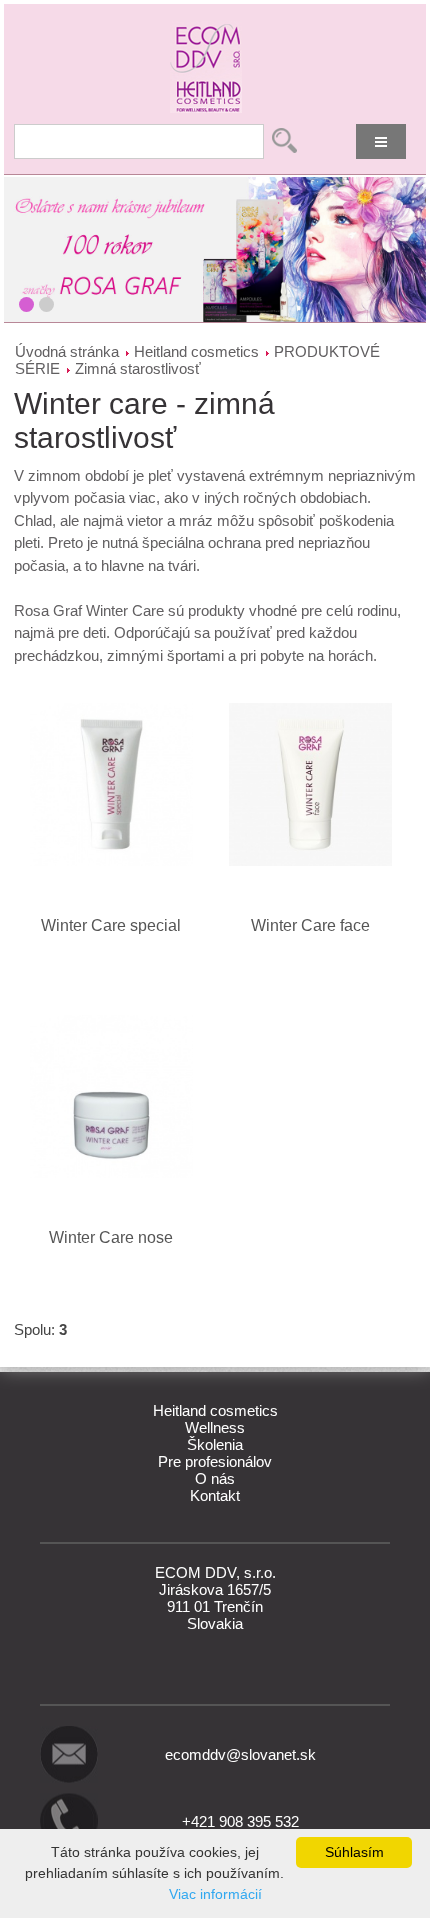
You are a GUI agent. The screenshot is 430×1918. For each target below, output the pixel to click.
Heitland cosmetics (196, 351)
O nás (215, 1478)
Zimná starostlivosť (138, 368)
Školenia (215, 1444)
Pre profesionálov (215, 1461)
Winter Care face (310, 925)
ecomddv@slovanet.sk (240, 1754)
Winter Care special (111, 925)
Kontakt (215, 1495)
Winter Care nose (111, 1237)
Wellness (215, 1427)
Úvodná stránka (67, 351)
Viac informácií (215, 1894)
